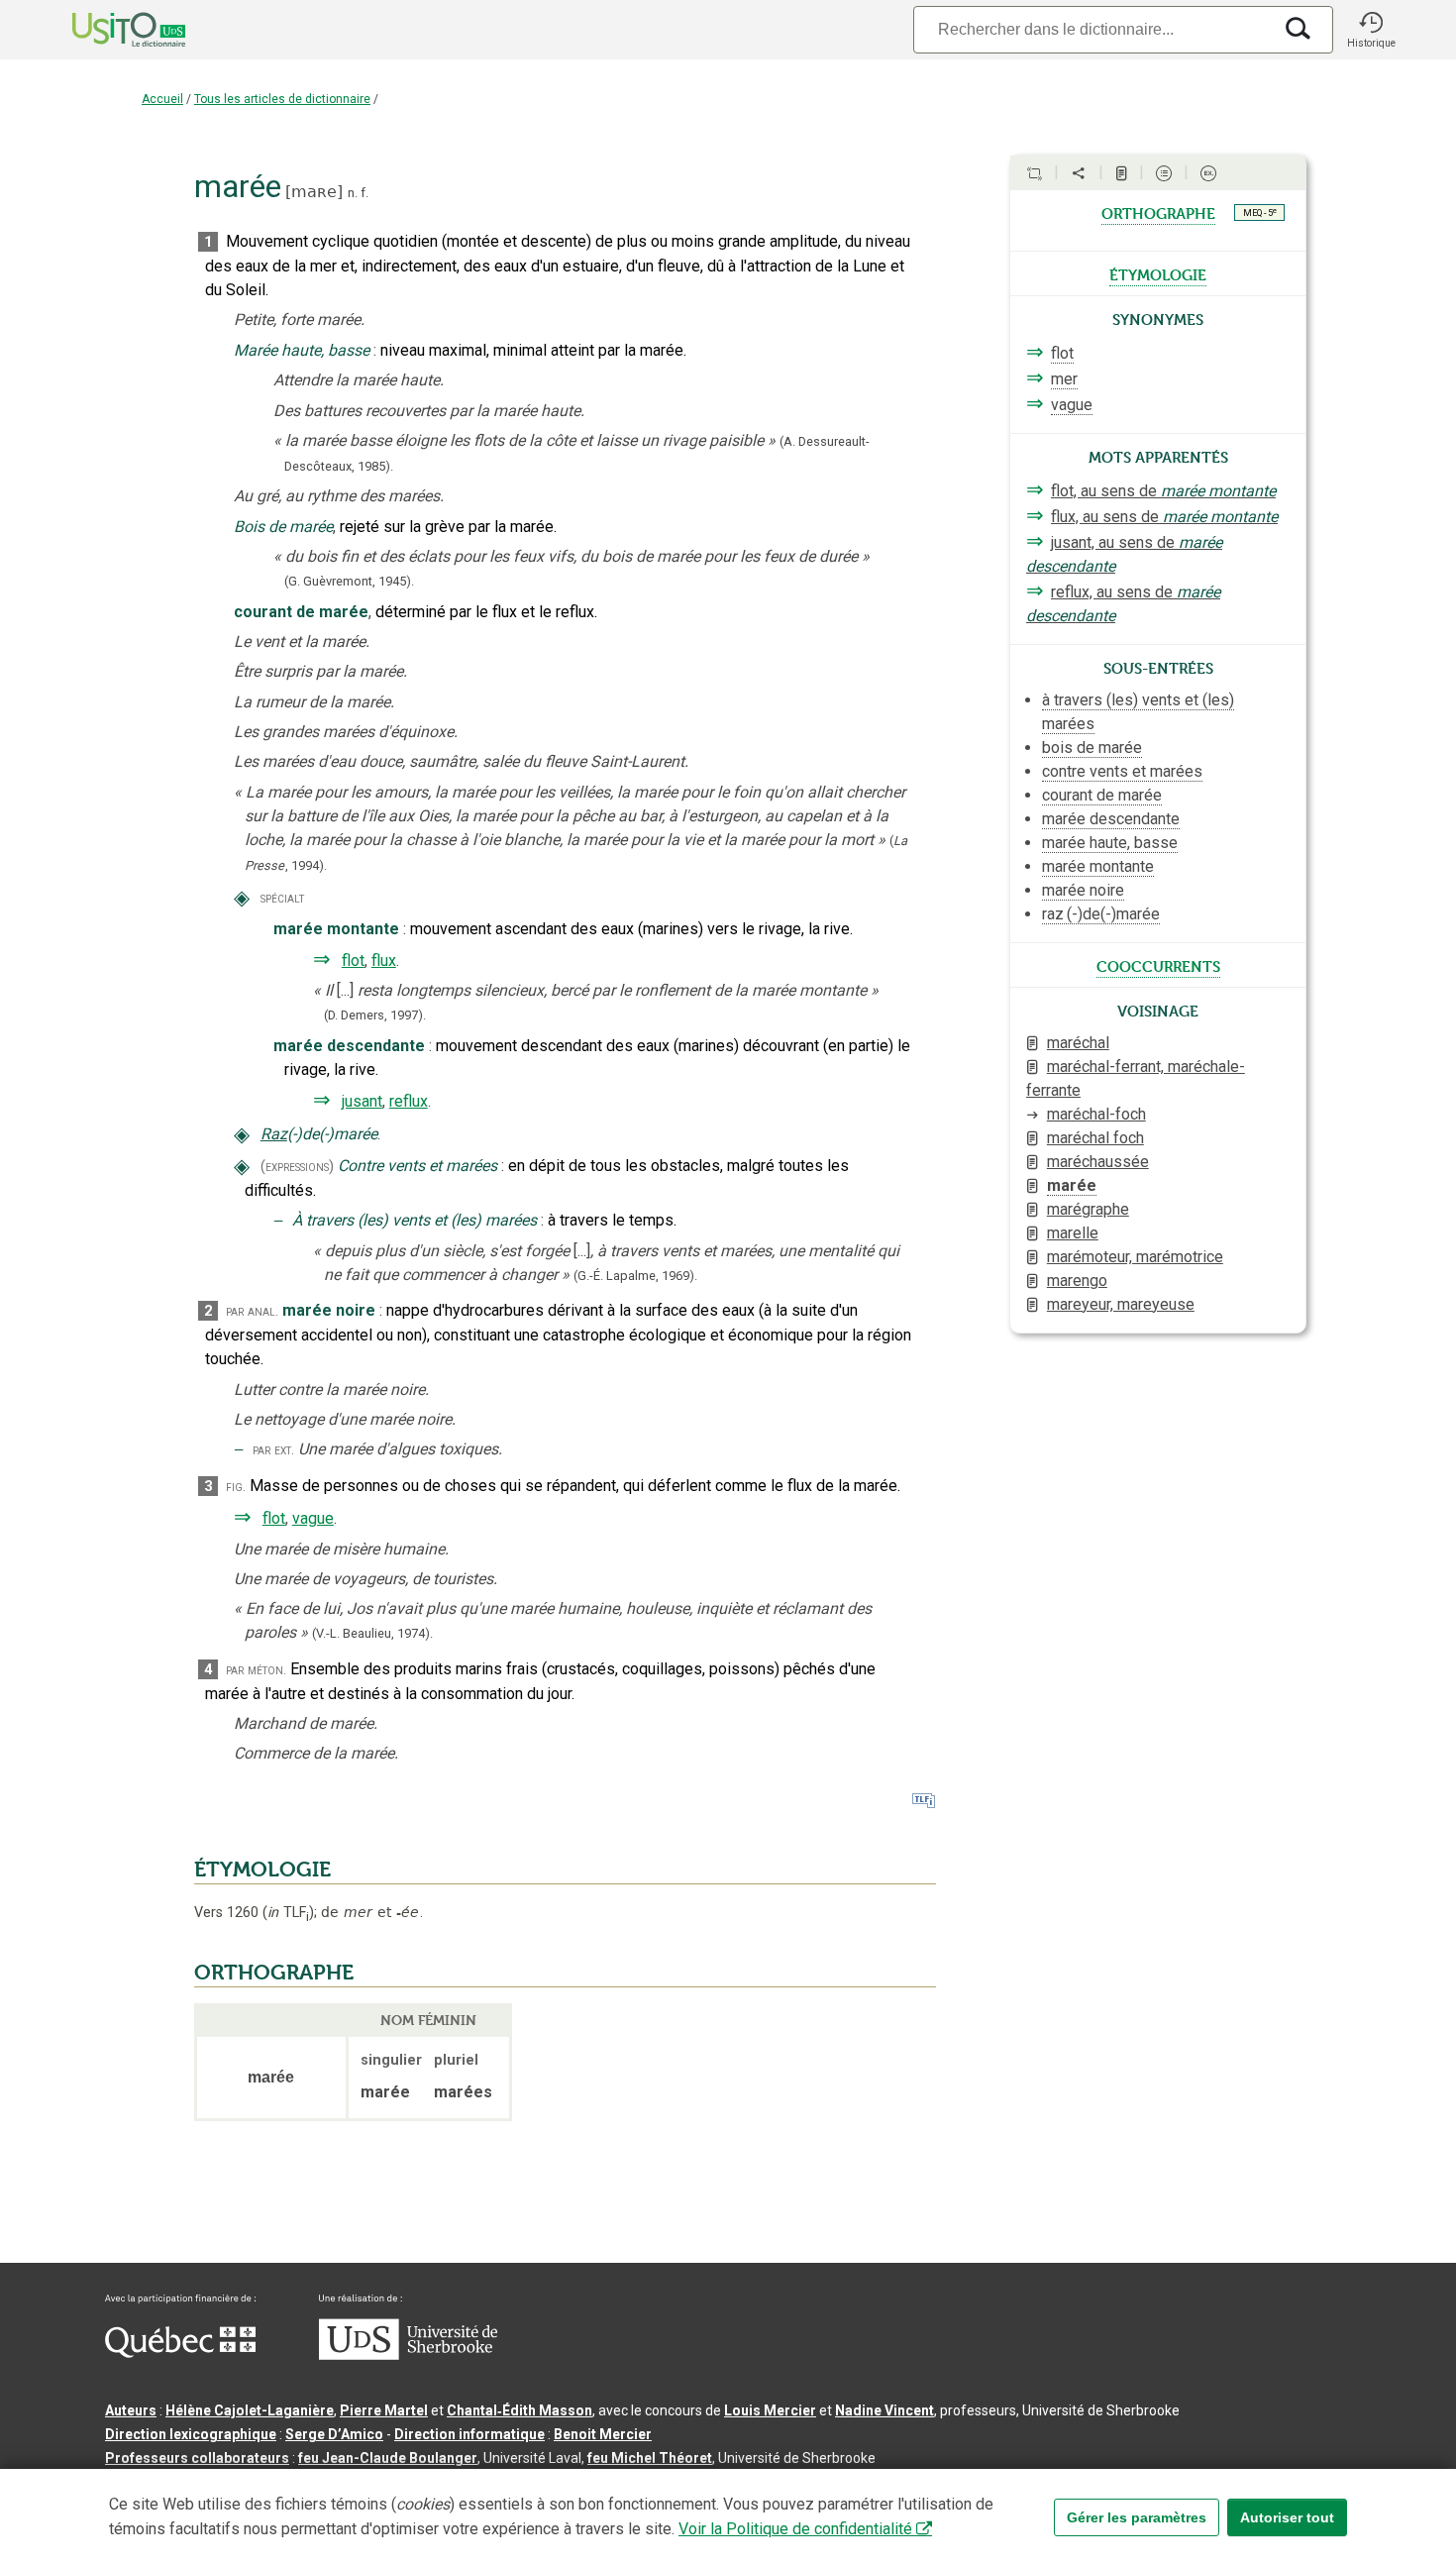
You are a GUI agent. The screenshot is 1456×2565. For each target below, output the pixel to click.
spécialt (282, 898)
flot (353, 961)
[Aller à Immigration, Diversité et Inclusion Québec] (180, 2353)
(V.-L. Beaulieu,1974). (372, 1633)
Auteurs (131, 2410)
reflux (409, 1101)
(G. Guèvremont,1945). (349, 581)
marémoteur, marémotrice (1135, 1257)
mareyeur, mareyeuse (1121, 1304)
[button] (1371, 30)
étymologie (1158, 273)
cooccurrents (1158, 965)
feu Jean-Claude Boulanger (388, 2458)
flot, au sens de (1163, 491)
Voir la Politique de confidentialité (795, 2529)
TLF (288, 1913)
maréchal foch (1095, 1138)
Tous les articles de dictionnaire (282, 99)
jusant (362, 1101)
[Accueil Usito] (107, 30)
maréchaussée (1098, 1162)
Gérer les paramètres (1137, 2517)
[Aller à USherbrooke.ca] (408, 2355)
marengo (1077, 1281)
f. (364, 193)
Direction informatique (469, 2434)
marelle (1073, 1233)
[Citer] (1034, 173)
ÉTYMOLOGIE (262, 1870)
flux (384, 961)
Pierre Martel (384, 2410)
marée (1072, 1185)
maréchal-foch (1096, 1114)
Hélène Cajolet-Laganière (250, 2410)
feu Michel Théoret (650, 2458)
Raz (274, 1134)
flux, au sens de (1164, 517)
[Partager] (1079, 173)
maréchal (1078, 1043)
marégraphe (1088, 1209)
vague (313, 1518)
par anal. (252, 1311)
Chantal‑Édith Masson (520, 2410)
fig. (236, 1487)
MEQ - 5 (1260, 212)
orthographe (1158, 212)
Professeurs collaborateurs (197, 2458)
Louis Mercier (770, 2410)
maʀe (314, 192)
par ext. (273, 1450)
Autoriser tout (1287, 2517)
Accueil (162, 99)
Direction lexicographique (191, 2434)
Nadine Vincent (884, 2410)
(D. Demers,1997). (375, 1015)
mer (1064, 379)
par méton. (256, 1670)
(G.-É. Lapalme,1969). (635, 1276)
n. (353, 193)
